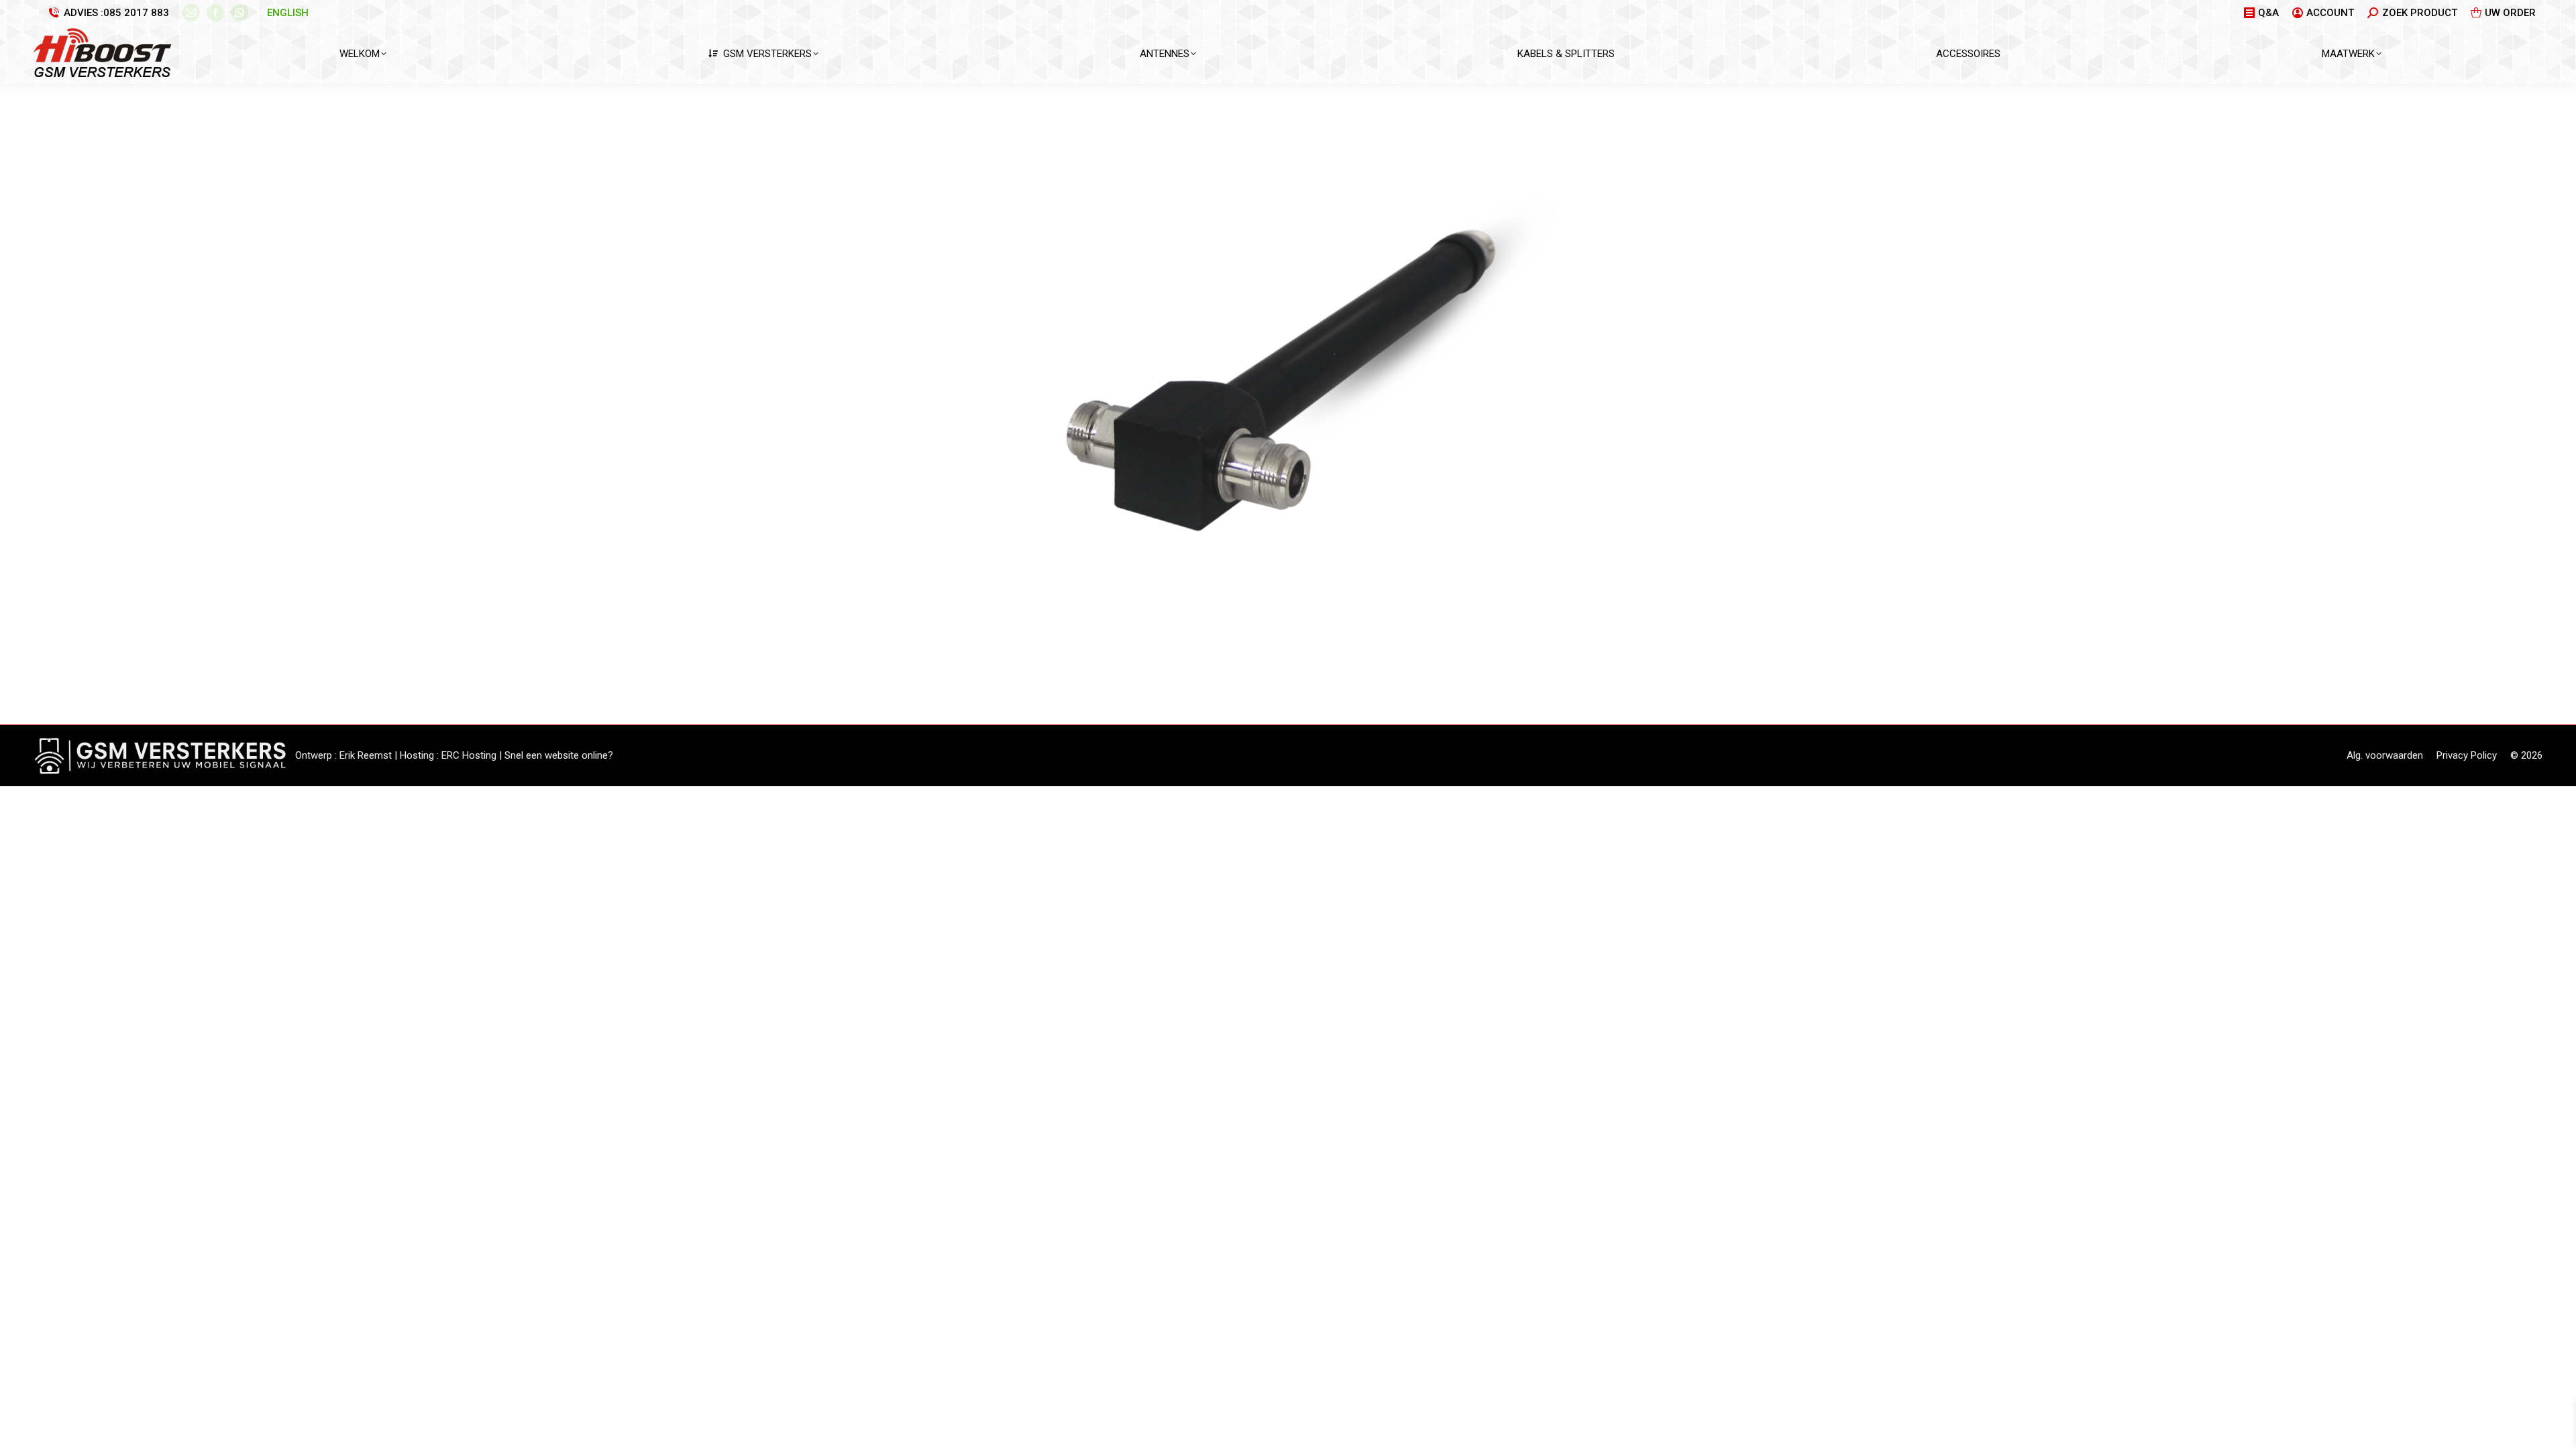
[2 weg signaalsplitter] (1288, 401)
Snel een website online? (559, 755)
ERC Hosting (469, 755)
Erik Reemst (366, 755)
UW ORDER (2510, 13)
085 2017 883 (136, 13)
